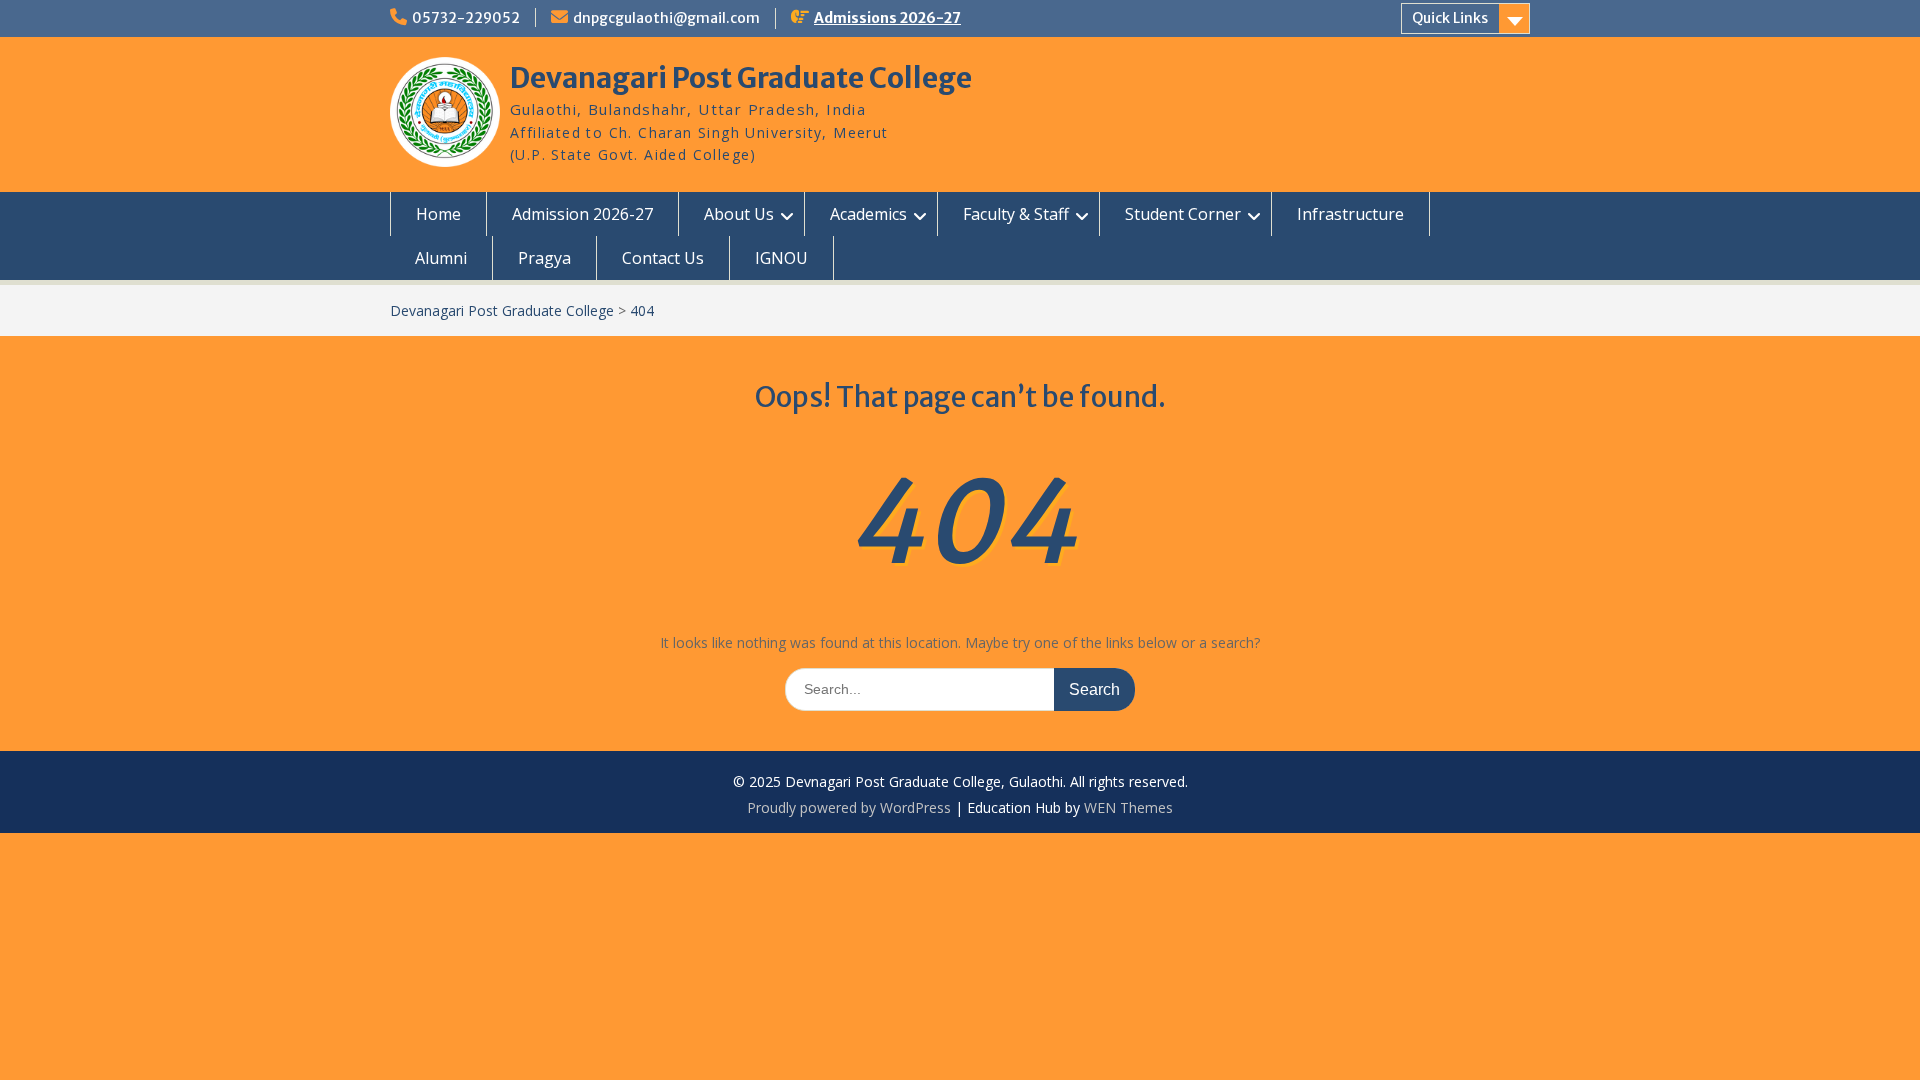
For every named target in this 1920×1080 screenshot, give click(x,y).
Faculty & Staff (1016, 214)
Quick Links (1450, 18)
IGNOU (781, 258)
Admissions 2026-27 (887, 18)
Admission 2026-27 (582, 214)
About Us (739, 214)
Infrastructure (1350, 214)
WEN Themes (1128, 807)
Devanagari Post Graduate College (741, 78)
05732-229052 (466, 18)
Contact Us (663, 258)
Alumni (441, 258)
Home (438, 214)
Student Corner (1183, 214)
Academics (868, 214)
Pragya (544, 258)
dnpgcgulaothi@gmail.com (666, 18)
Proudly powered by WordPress (849, 807)
